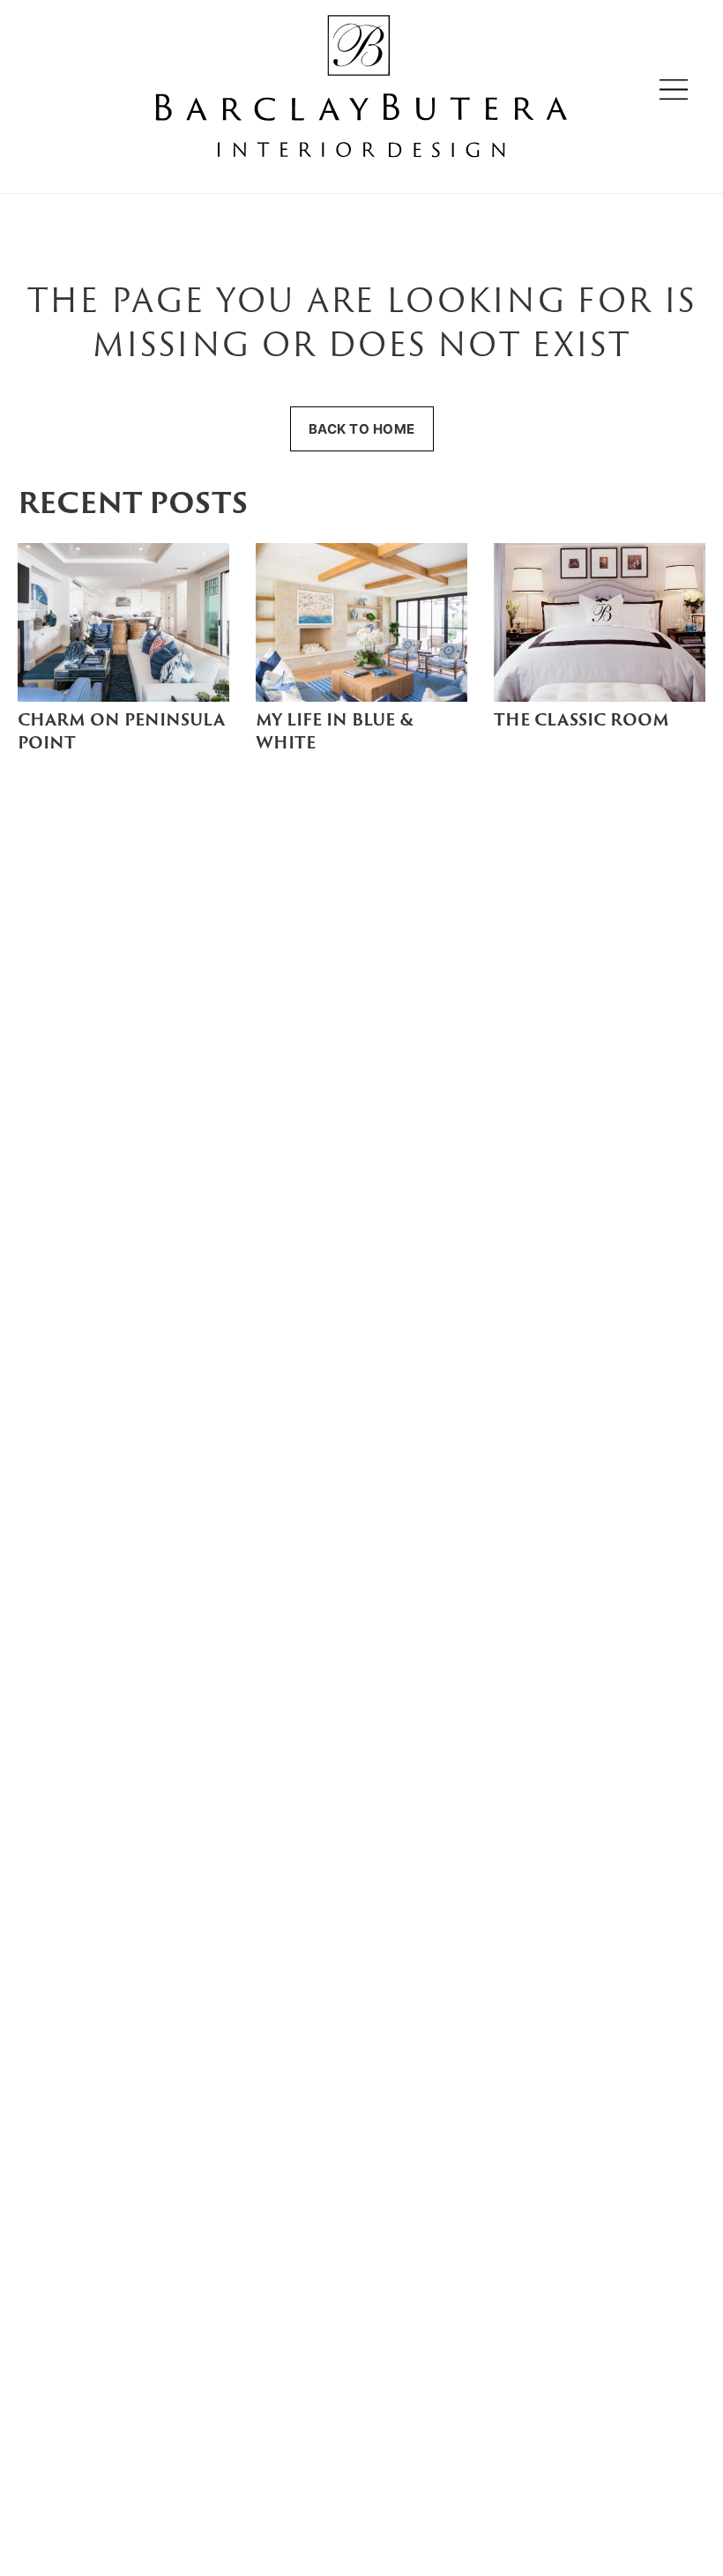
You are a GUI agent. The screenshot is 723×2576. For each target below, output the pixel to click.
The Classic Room (581, 722)
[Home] (361, 89)
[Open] (674, 89)
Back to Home (362, 429)
